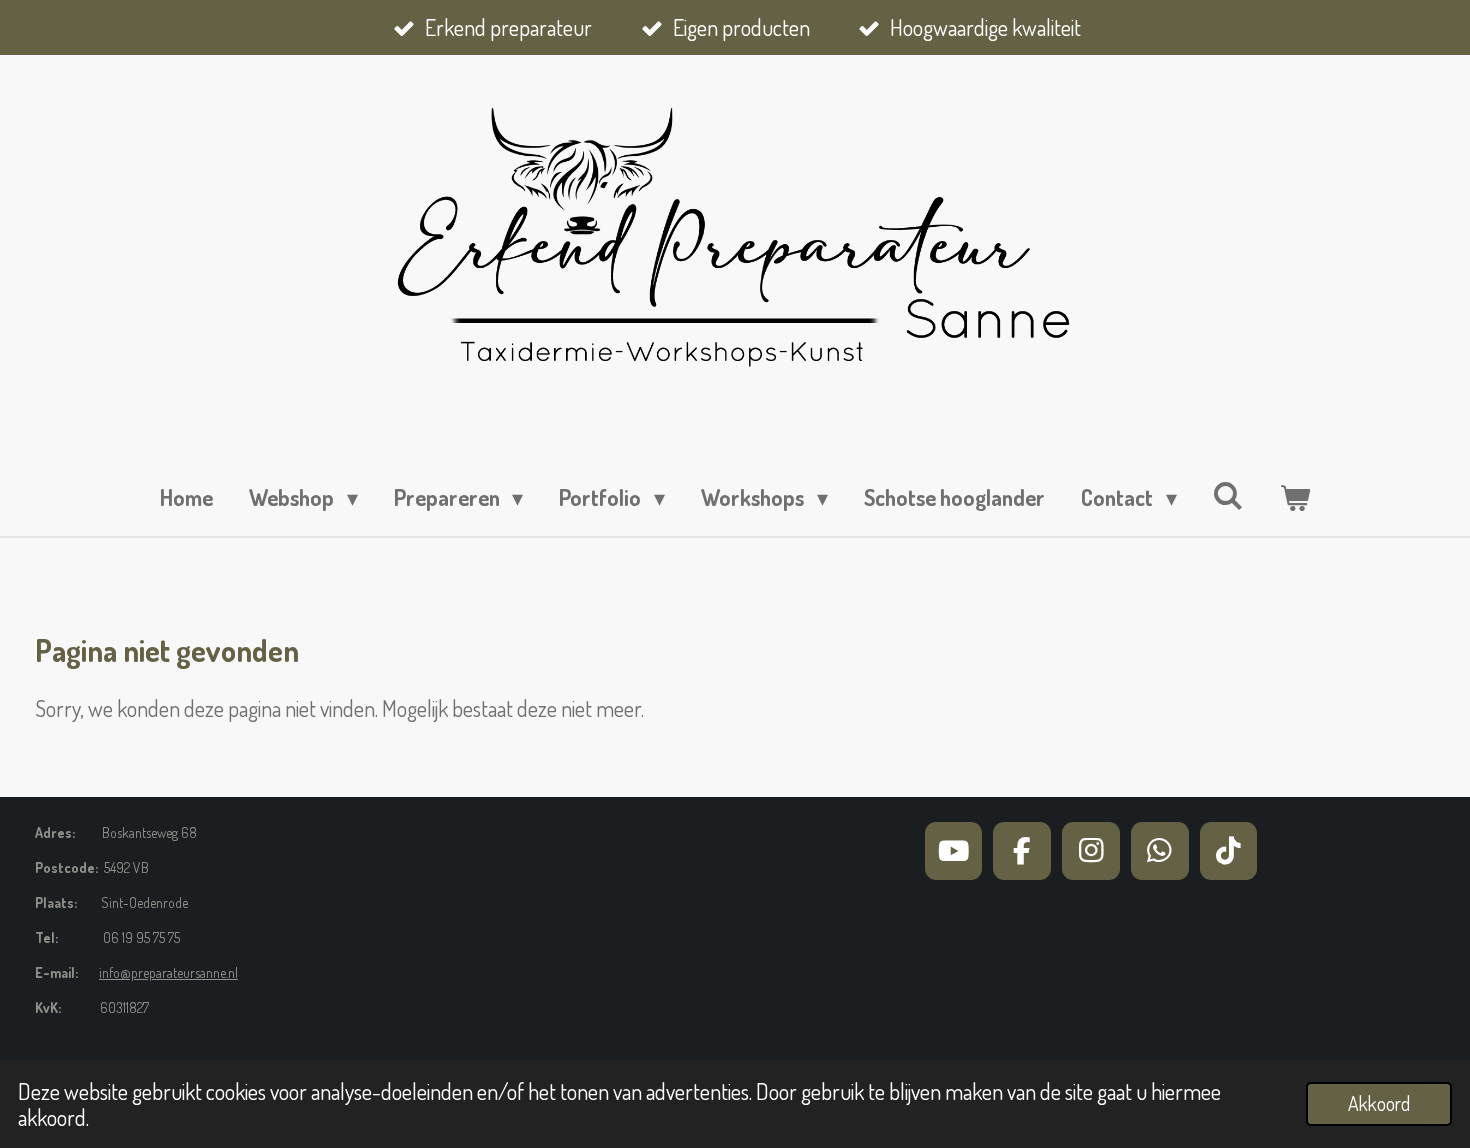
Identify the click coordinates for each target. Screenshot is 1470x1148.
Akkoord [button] (1379, 1103)
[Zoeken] (1228, 495)
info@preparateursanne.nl (168, 972)
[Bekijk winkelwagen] (1294, 497)
